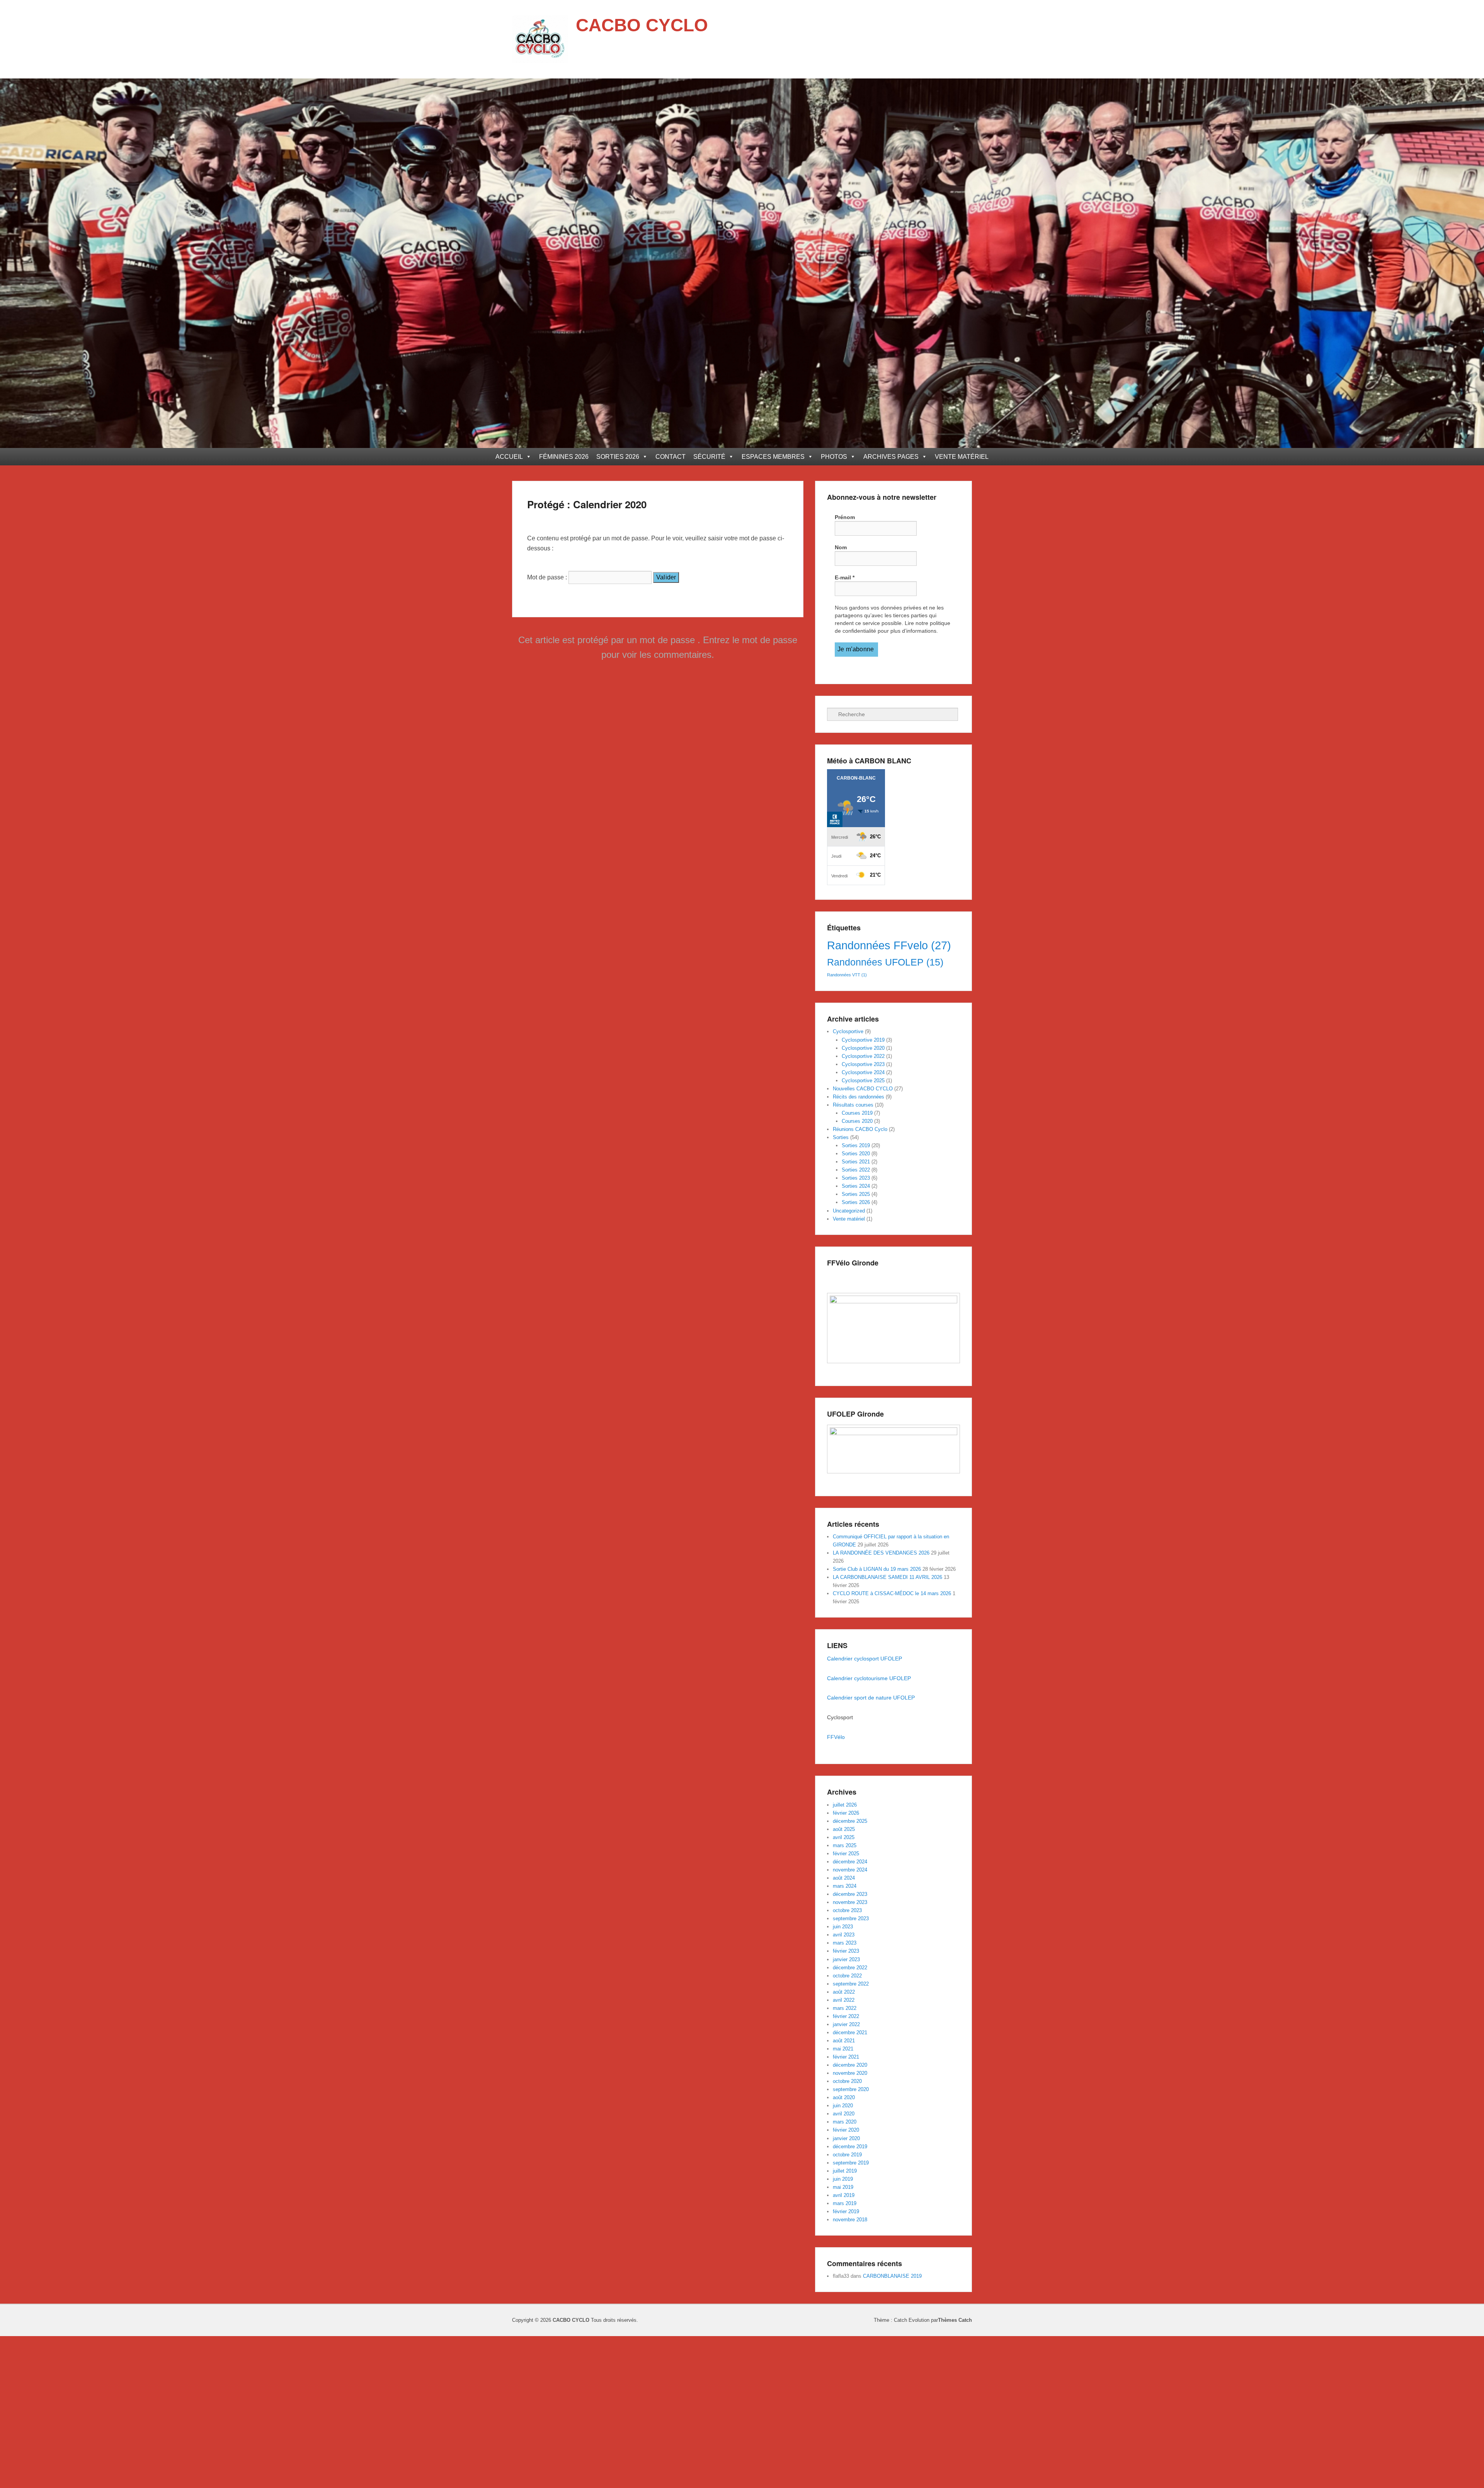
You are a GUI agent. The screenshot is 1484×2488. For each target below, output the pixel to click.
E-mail (845, 577)
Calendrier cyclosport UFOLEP (865, 1659)
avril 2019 (844, 2195)
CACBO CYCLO (642, 25)
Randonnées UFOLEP (885, 962)
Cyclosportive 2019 (863, 1040)
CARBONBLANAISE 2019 (892, 2276)
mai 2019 (843, 2187)
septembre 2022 (851, 1984)
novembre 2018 (850, 2220)
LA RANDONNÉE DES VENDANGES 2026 (881, 1553)
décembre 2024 (850, 1862)
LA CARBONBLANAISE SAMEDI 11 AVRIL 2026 (888, 1577)
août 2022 (844, 1992)
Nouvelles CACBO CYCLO (863, 1089)
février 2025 (846, 1854)
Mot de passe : (548, 577)
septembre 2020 (851, 2089)
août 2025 (844, 1829)
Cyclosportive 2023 (863, 1064)
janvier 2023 (846, 1959)
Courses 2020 (857, 1121)
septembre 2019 (851, 2163)
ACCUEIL (509, 457)
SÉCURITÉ (709, 457)
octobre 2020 (847, 2081)
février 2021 (846, 2057)
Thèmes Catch (955, 2320)
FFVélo (837, 1737)
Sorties (841, 1137)
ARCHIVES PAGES (891, 457)
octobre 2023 (847, 1910)
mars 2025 (845, 1845)
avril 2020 (844, 2114)
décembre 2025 (850, 1821)
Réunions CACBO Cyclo (860, 1129)
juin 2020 (843, 2106)
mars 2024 (845, 1886)
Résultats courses (853, 1105)
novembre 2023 (850, 1902)
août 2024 (844, 1878)
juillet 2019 (845, 2171)
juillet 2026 (845, 1805)
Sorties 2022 (856, 1170)
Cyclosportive (848, 1031)
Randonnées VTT (847, 975)
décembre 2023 (850, 1894)
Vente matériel (849, 1219)
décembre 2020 (850, 2065)
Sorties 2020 (856, 1154)
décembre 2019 (850, 2147)
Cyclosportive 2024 (863, 1072)
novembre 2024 (850, 1870)
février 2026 (846, 1813)
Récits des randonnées (859, 1097)
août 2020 (844, 2097)
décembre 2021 (850, 2032)
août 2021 (844, 2041)
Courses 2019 (857, 1113)
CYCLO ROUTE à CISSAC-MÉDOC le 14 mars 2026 (892, 1593)
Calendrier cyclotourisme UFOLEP (870, 1678)
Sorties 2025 (856, 1194)
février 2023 (846, 1951)
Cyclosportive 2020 (863, 1048)
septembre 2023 (851, 1918)
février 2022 (846, 2016)
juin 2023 (843, 1927)
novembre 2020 (850, 2073)
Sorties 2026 (856, 1202)
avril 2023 (844, 1935)
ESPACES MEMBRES (773, 457)
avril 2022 (844, 2000)
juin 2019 (843, 2179)
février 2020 (846, 2130)
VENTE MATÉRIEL (962, 457)
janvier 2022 (846, 2024)
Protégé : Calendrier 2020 (587, 504)
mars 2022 (845, 2008)
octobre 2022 (847, 1976)
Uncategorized (849, 1211)
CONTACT (671, 457)
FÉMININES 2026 (564, 457)
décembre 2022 (850, 1968)
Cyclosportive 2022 (863, 1056)
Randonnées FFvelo (889, 945)
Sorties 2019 (856, 1145)
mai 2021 (843, 2049)
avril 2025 (844, 1837)
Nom (841, 547)
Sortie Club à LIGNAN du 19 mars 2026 (877, 1569)
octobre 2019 (847, 2155)
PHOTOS (834, 457)
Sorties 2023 (856, 1178)
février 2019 (846, 2211)
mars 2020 (845, 2122)
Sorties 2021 (856, 1162)
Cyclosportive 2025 (863, 1081)
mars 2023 (845, 1943)
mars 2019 (845, 2203)
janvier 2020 (846, 2138)
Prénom (845, 517)
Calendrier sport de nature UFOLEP (871, 1698)
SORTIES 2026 (618, 457)
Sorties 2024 (856, 1186)
